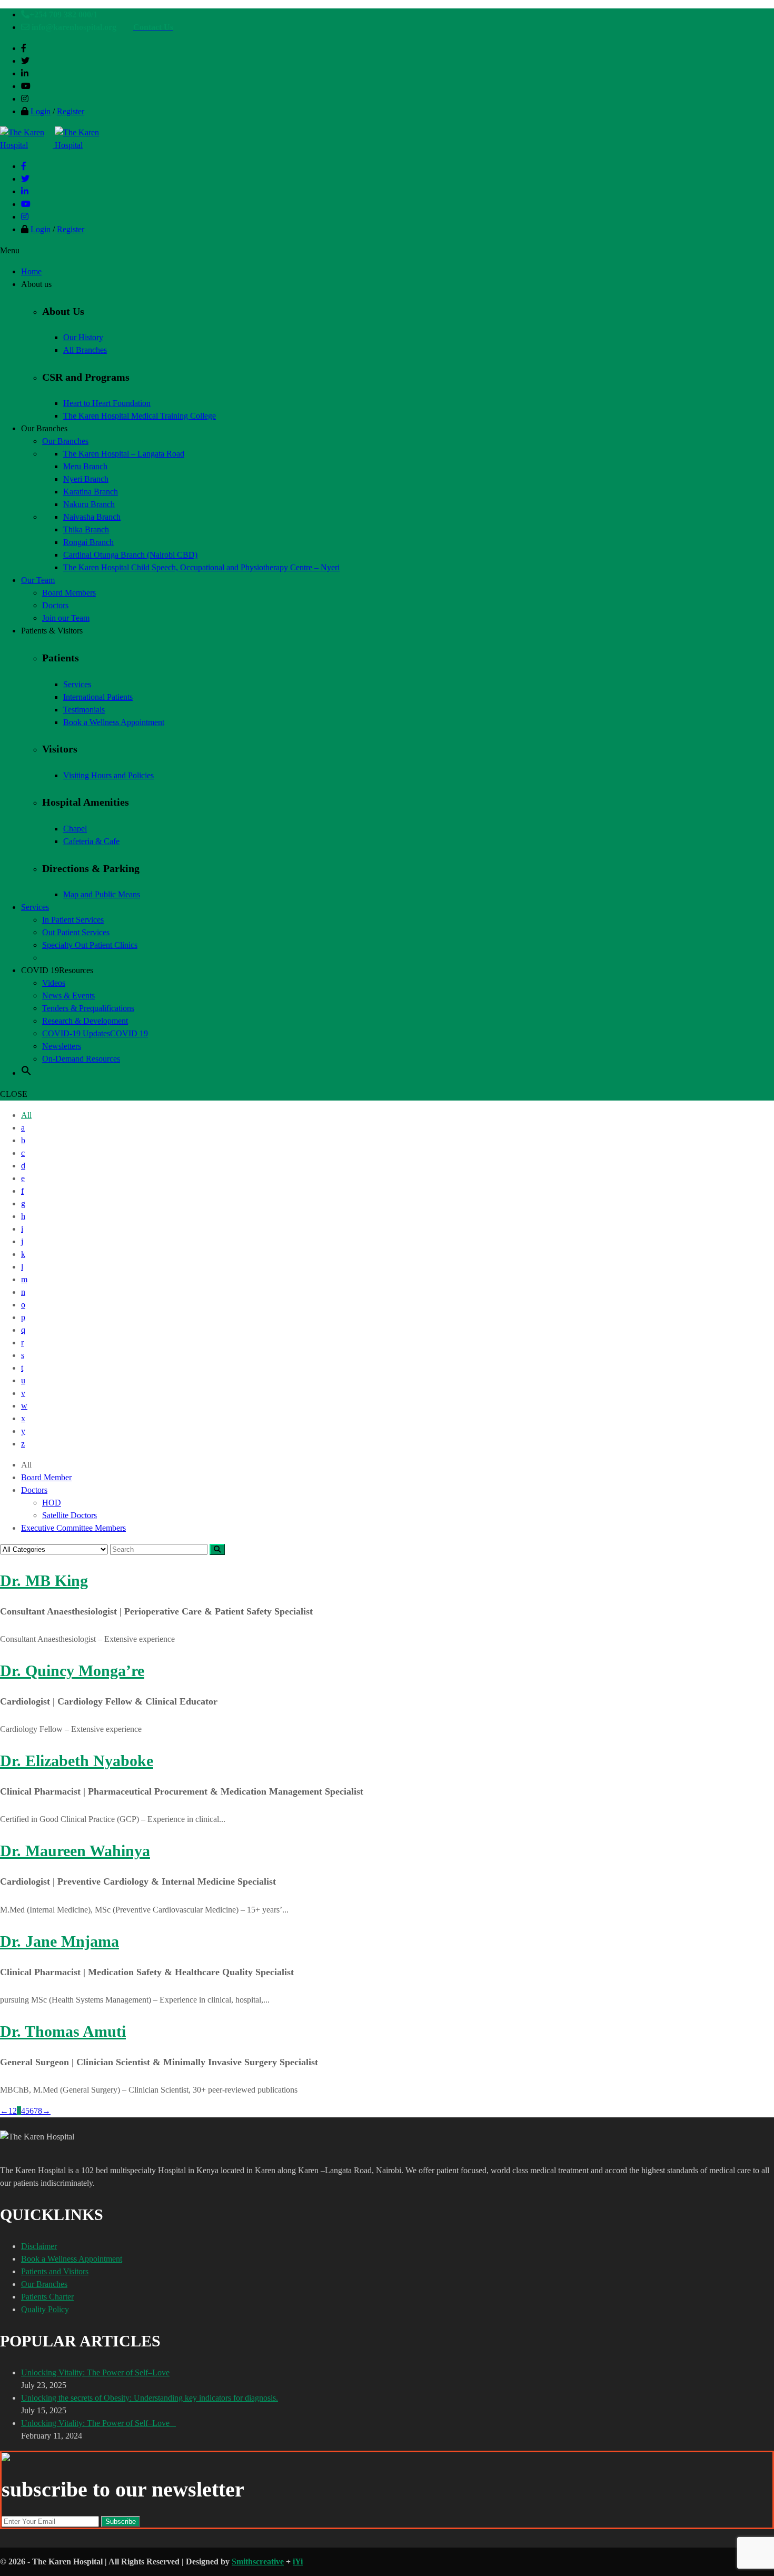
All (26, 1115)
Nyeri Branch (86, 479)
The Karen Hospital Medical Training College (140, 416)
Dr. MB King (44, 1581)
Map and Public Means (102, 894)
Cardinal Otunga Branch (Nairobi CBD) (130, 555)
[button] (26, 1073)
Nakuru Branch (89, 504)
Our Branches (44, 2284)
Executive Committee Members (73, 1528)
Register (71, 111)
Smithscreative (258, 2562)
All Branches (85, 350)
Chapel (75, 829)
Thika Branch (86, 529)
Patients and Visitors (55, 2271)
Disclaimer (39, 2246)
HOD (52, 1503)
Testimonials (84, 710)
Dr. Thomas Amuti (63, 2031)
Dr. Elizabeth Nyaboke (77, 1761)
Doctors (34, 1490)
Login (41, 111)
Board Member (46, 1477)
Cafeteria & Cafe (91, 841)
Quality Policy (45, 2309)
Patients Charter (47, 2297)
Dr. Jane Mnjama (59, 1941)
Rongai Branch (88, 542)
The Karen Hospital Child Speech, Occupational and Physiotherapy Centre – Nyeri (201, 567)
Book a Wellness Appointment (114, 722)
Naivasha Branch (92, 517)
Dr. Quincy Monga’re (72, 1671)
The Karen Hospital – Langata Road (124, 454)
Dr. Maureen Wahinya (75, 1851)
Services (77, 684)
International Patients (98, 697)
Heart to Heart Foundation (107, 403)
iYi (298, 2562)
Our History (83, 337)
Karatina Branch (91, 492)
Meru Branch (85, 466)
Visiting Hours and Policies (108, 775)
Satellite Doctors (70, 1515)
